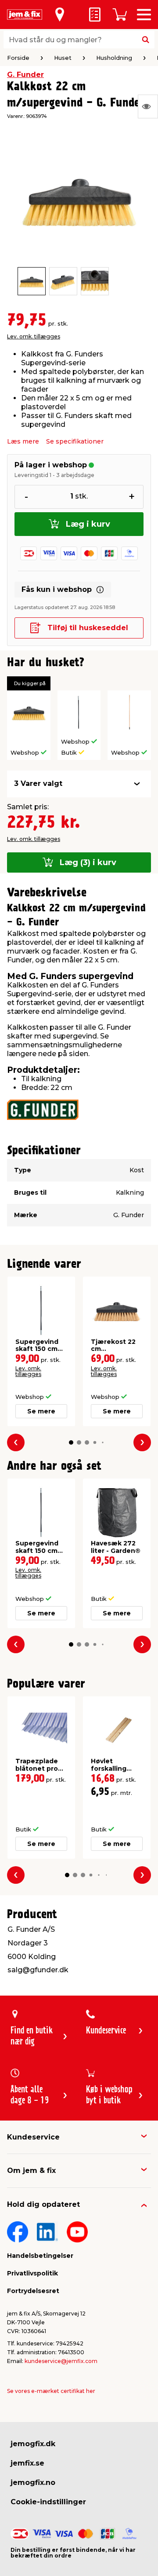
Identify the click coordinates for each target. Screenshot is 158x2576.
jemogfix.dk (33, 2444)
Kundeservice (33, 2137)
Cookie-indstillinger (48, 2502)
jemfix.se (27, 2463)
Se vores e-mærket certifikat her (51, 2391)
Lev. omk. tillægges (34, 336)
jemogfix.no (33, 2482)
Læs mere (23, 441)
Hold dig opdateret (43, 2204)
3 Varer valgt (38, 783)
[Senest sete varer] (148, 106)
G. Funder (25, 75)
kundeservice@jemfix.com (61, 2361)
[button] (71, 1442)
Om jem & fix (31, 2171)
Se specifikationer (75, 441)
